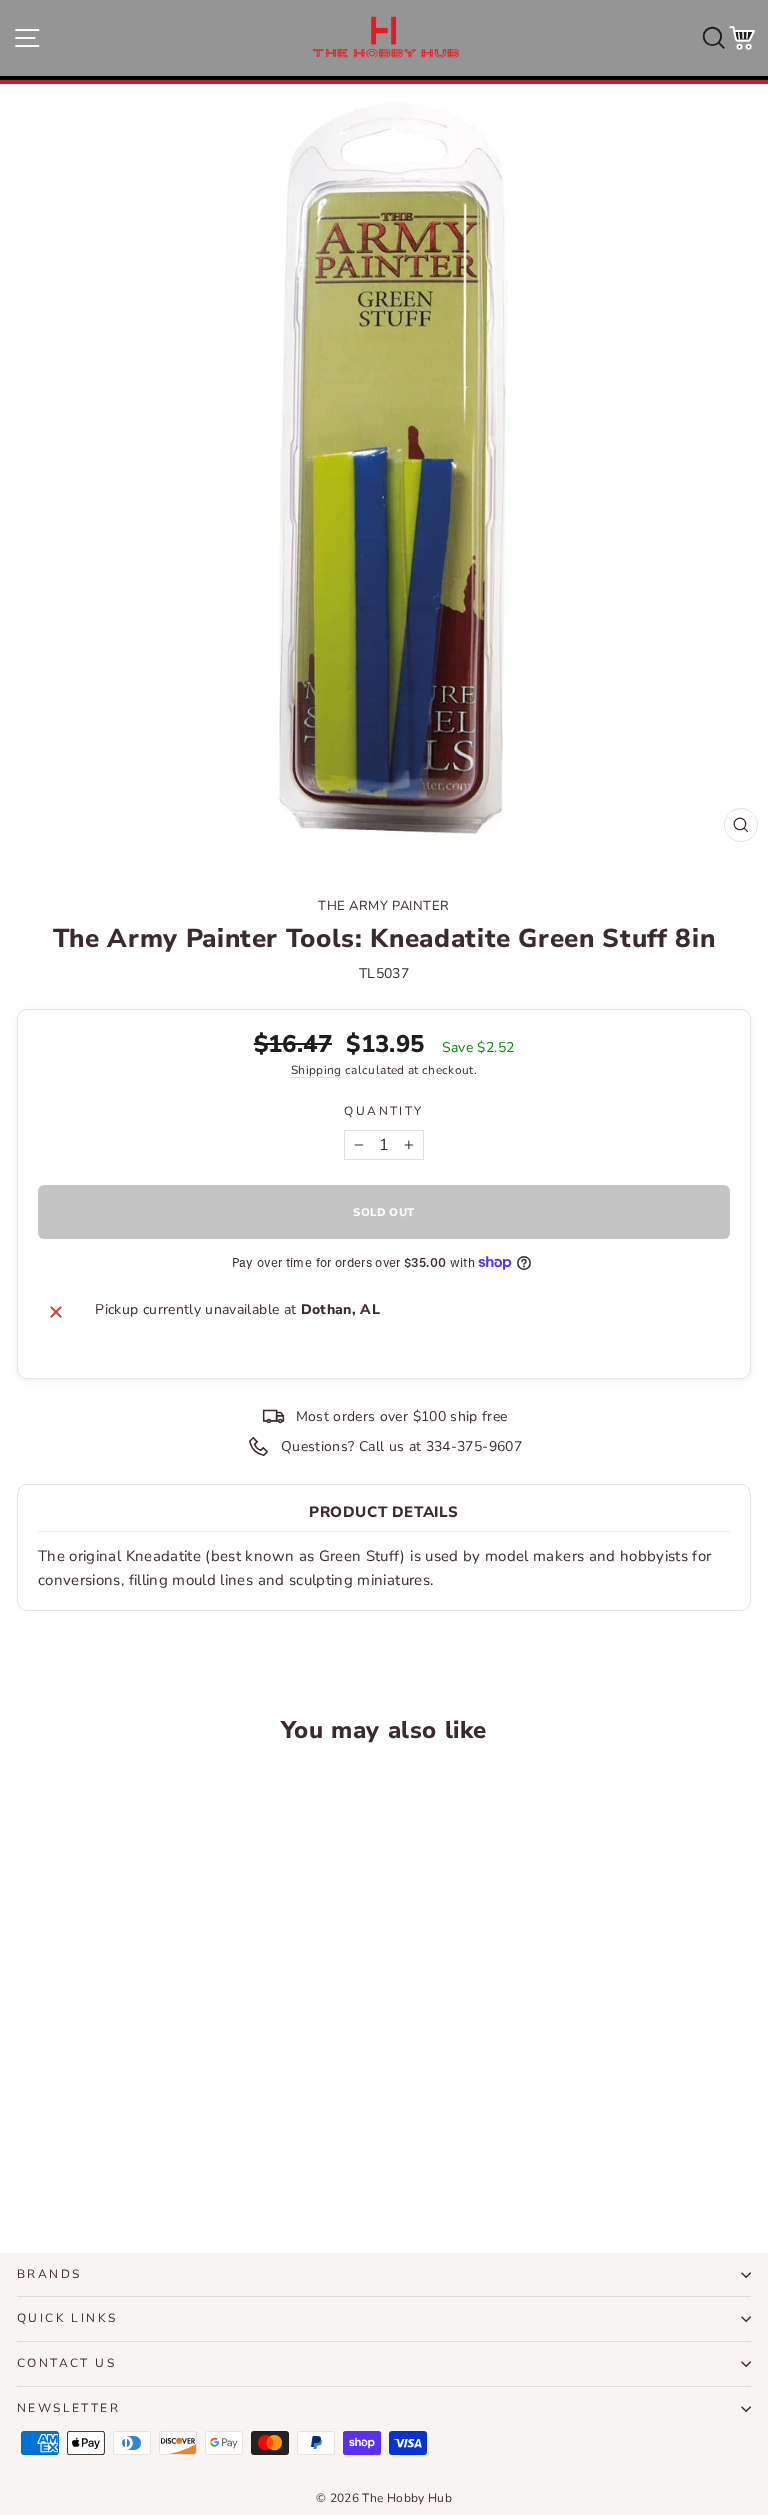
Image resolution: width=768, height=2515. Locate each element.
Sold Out (158, 2163)
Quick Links (67, 2318)
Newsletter (68, 2408)
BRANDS (49, 2274)
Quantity (383, 1111)
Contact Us (66, 2363)
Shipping (316, 1070)
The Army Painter (383, 906)
